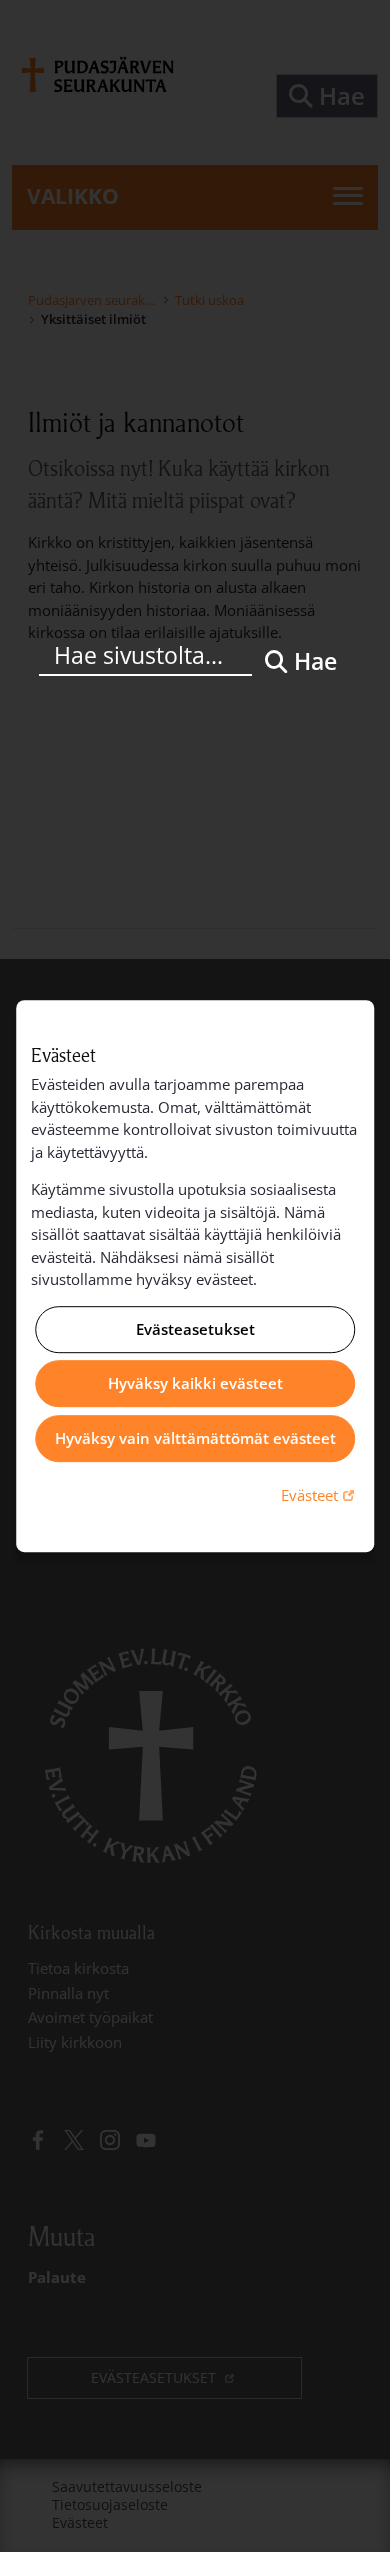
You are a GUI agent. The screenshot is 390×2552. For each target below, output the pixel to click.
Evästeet (320, 1494)
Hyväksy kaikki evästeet (195, 1384)
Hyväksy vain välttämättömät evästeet (195, 1438)
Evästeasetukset (195, 1329)
